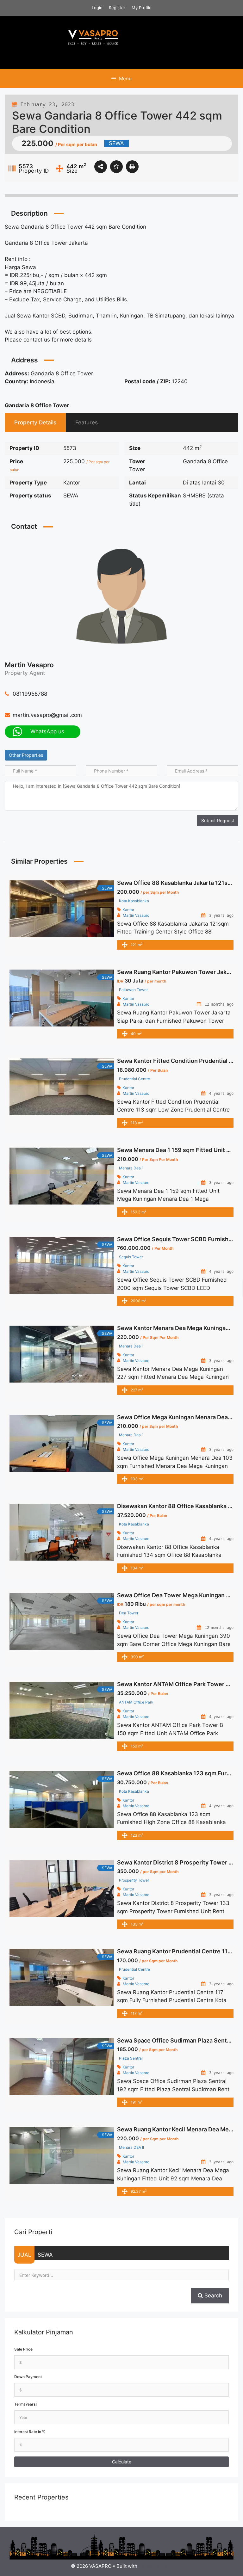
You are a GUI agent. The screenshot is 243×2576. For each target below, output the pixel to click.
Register (117, 8)
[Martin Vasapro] (121, 595)
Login (97, 8)
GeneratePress (156, 2566)
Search (212, 2296)
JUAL (24, 2255)
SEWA (45, 2255)
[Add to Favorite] (116, 167)
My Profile (142, 8)
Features (87, 422)
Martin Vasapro (29, 665)
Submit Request (218, 820)
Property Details (35, 422)
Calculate (122, 2462)
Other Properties (26, 755)
